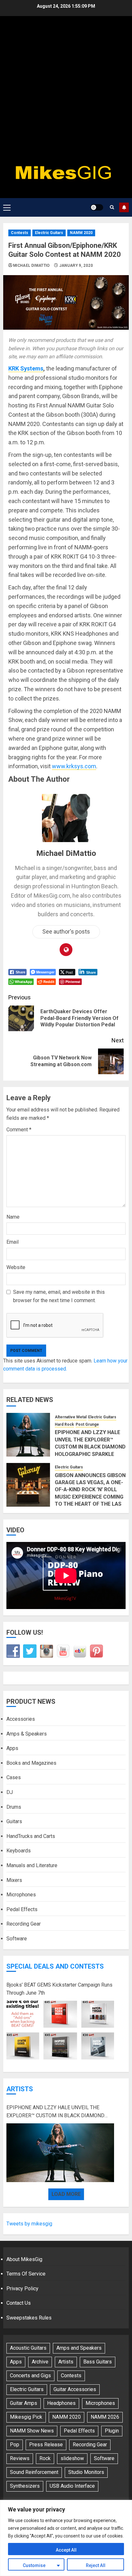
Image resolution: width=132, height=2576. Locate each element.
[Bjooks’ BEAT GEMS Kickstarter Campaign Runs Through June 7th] (60, 2030)
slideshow (72, 2458)
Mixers (14, 1880)
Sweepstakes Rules (29, 2318)
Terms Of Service (26, 2274)
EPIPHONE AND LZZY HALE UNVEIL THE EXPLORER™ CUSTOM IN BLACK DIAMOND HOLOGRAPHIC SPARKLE (90, 1443)
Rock (45, 2458)
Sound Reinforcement (34, 2472)
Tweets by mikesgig (29, 2224)
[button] (7, 207)
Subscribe (124, 207)
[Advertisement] (66, 92)
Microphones (21, 1895)
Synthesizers (25, 2486)
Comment (19, 1130)
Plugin (112, 2431)
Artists (20, 2089)
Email (12, 1242)
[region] (66, 2538)
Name (13, 1217)
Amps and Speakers (79, 2348)
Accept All (66, 2550)
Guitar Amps (24, 2403)
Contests (20, 233)
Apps (12, 1748)
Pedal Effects (22, 1909)
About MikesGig (24, 2259)
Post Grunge (87, 1424)
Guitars (14, 1821)
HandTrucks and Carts (31, 1836)
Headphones (61, 2403)
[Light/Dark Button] (97, 207)
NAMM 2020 (81, 233)
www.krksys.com (74, 766)
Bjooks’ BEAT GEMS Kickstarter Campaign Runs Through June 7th (59, 1989)
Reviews (20, 2458)
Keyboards (19, 1851)
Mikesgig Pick (26, 2417)
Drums (14, 1807)
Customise (34, 2565)
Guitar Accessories (75, 2389)
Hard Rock (64, 1424)
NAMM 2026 (105, 2417)
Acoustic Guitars (28, 2348)
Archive (40, 2362)
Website (16, 1267)
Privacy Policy (22, 2289)
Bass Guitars (98, 2362)
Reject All (96, 2565)
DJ (10, 1792)
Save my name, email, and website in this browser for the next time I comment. (59, 1296)
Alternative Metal (71, 1417)
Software (17, 1939)
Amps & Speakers (27, 1734)
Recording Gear (24, 1924)
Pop (15, 2445)
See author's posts (66, 931)
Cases (14, 1777)
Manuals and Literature (32, 1865)
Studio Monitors (86, 2472)
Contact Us (19, 2303)
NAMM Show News (32, 2431)
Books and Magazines (31, 1763)
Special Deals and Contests (55, 1966)
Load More (66, 2194)
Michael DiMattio (32, 265)
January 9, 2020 (76, 265)
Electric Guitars (49, 233)
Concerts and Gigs (30, 2376)
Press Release (46, 2445)
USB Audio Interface (72, 2486)
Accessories (21, 1719)
